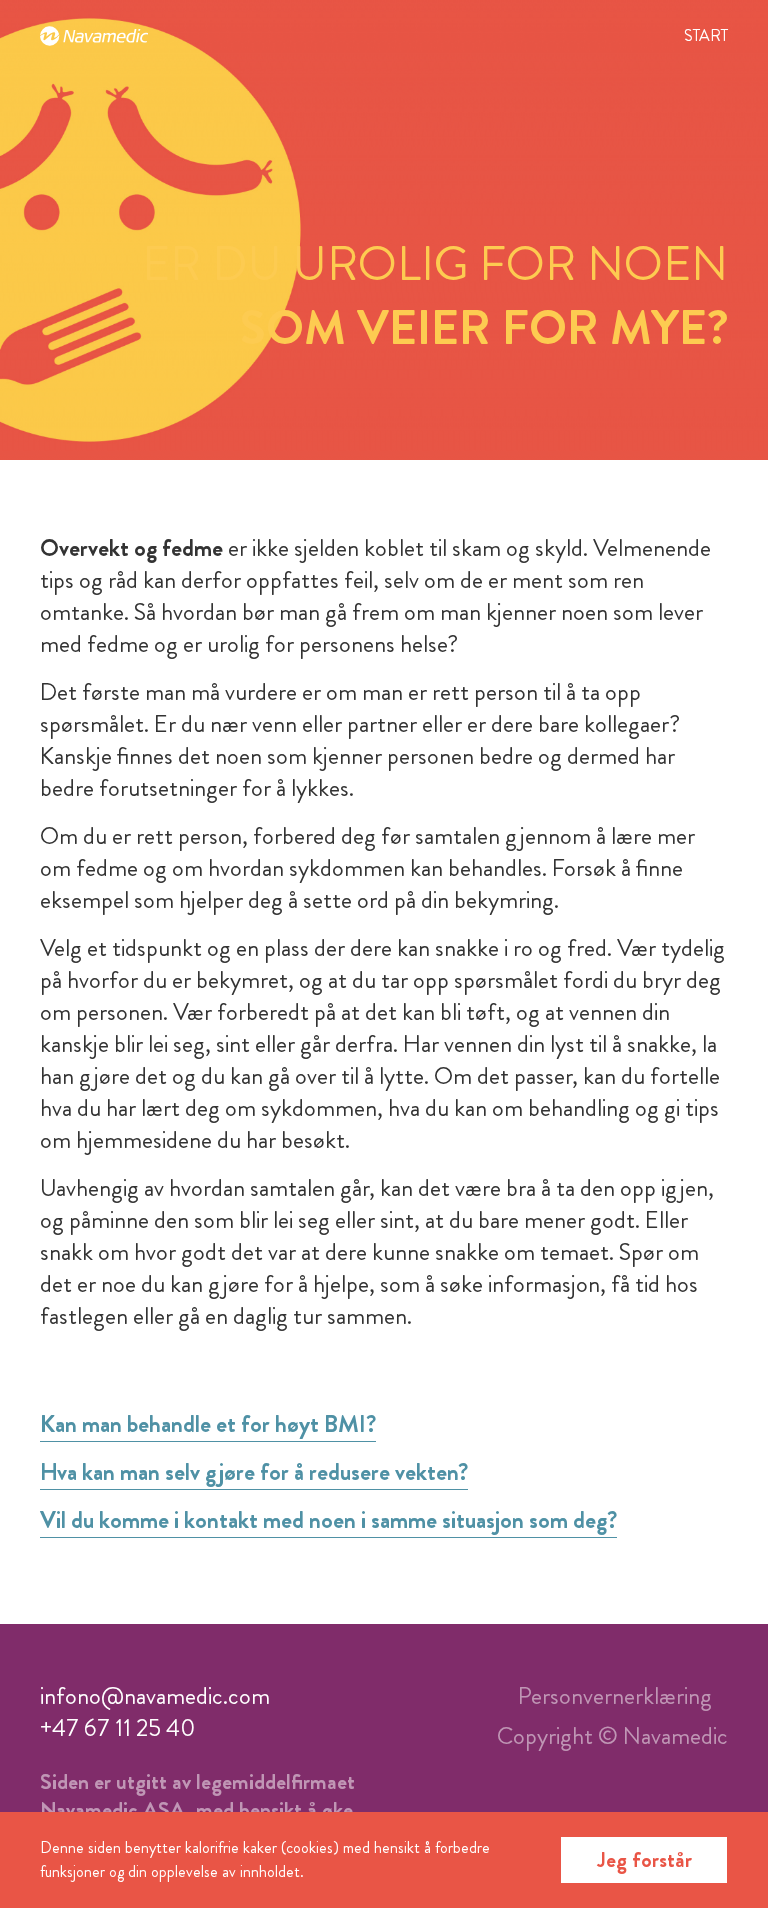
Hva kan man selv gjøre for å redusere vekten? (254, 1472)
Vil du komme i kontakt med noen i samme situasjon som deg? (328, 1520)
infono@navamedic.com (155, 1696)
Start (706, 35)
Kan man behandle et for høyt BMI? (208, 1424)
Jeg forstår (644, 1859)
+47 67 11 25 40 (117, 1728)
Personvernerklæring (615, 1696)
